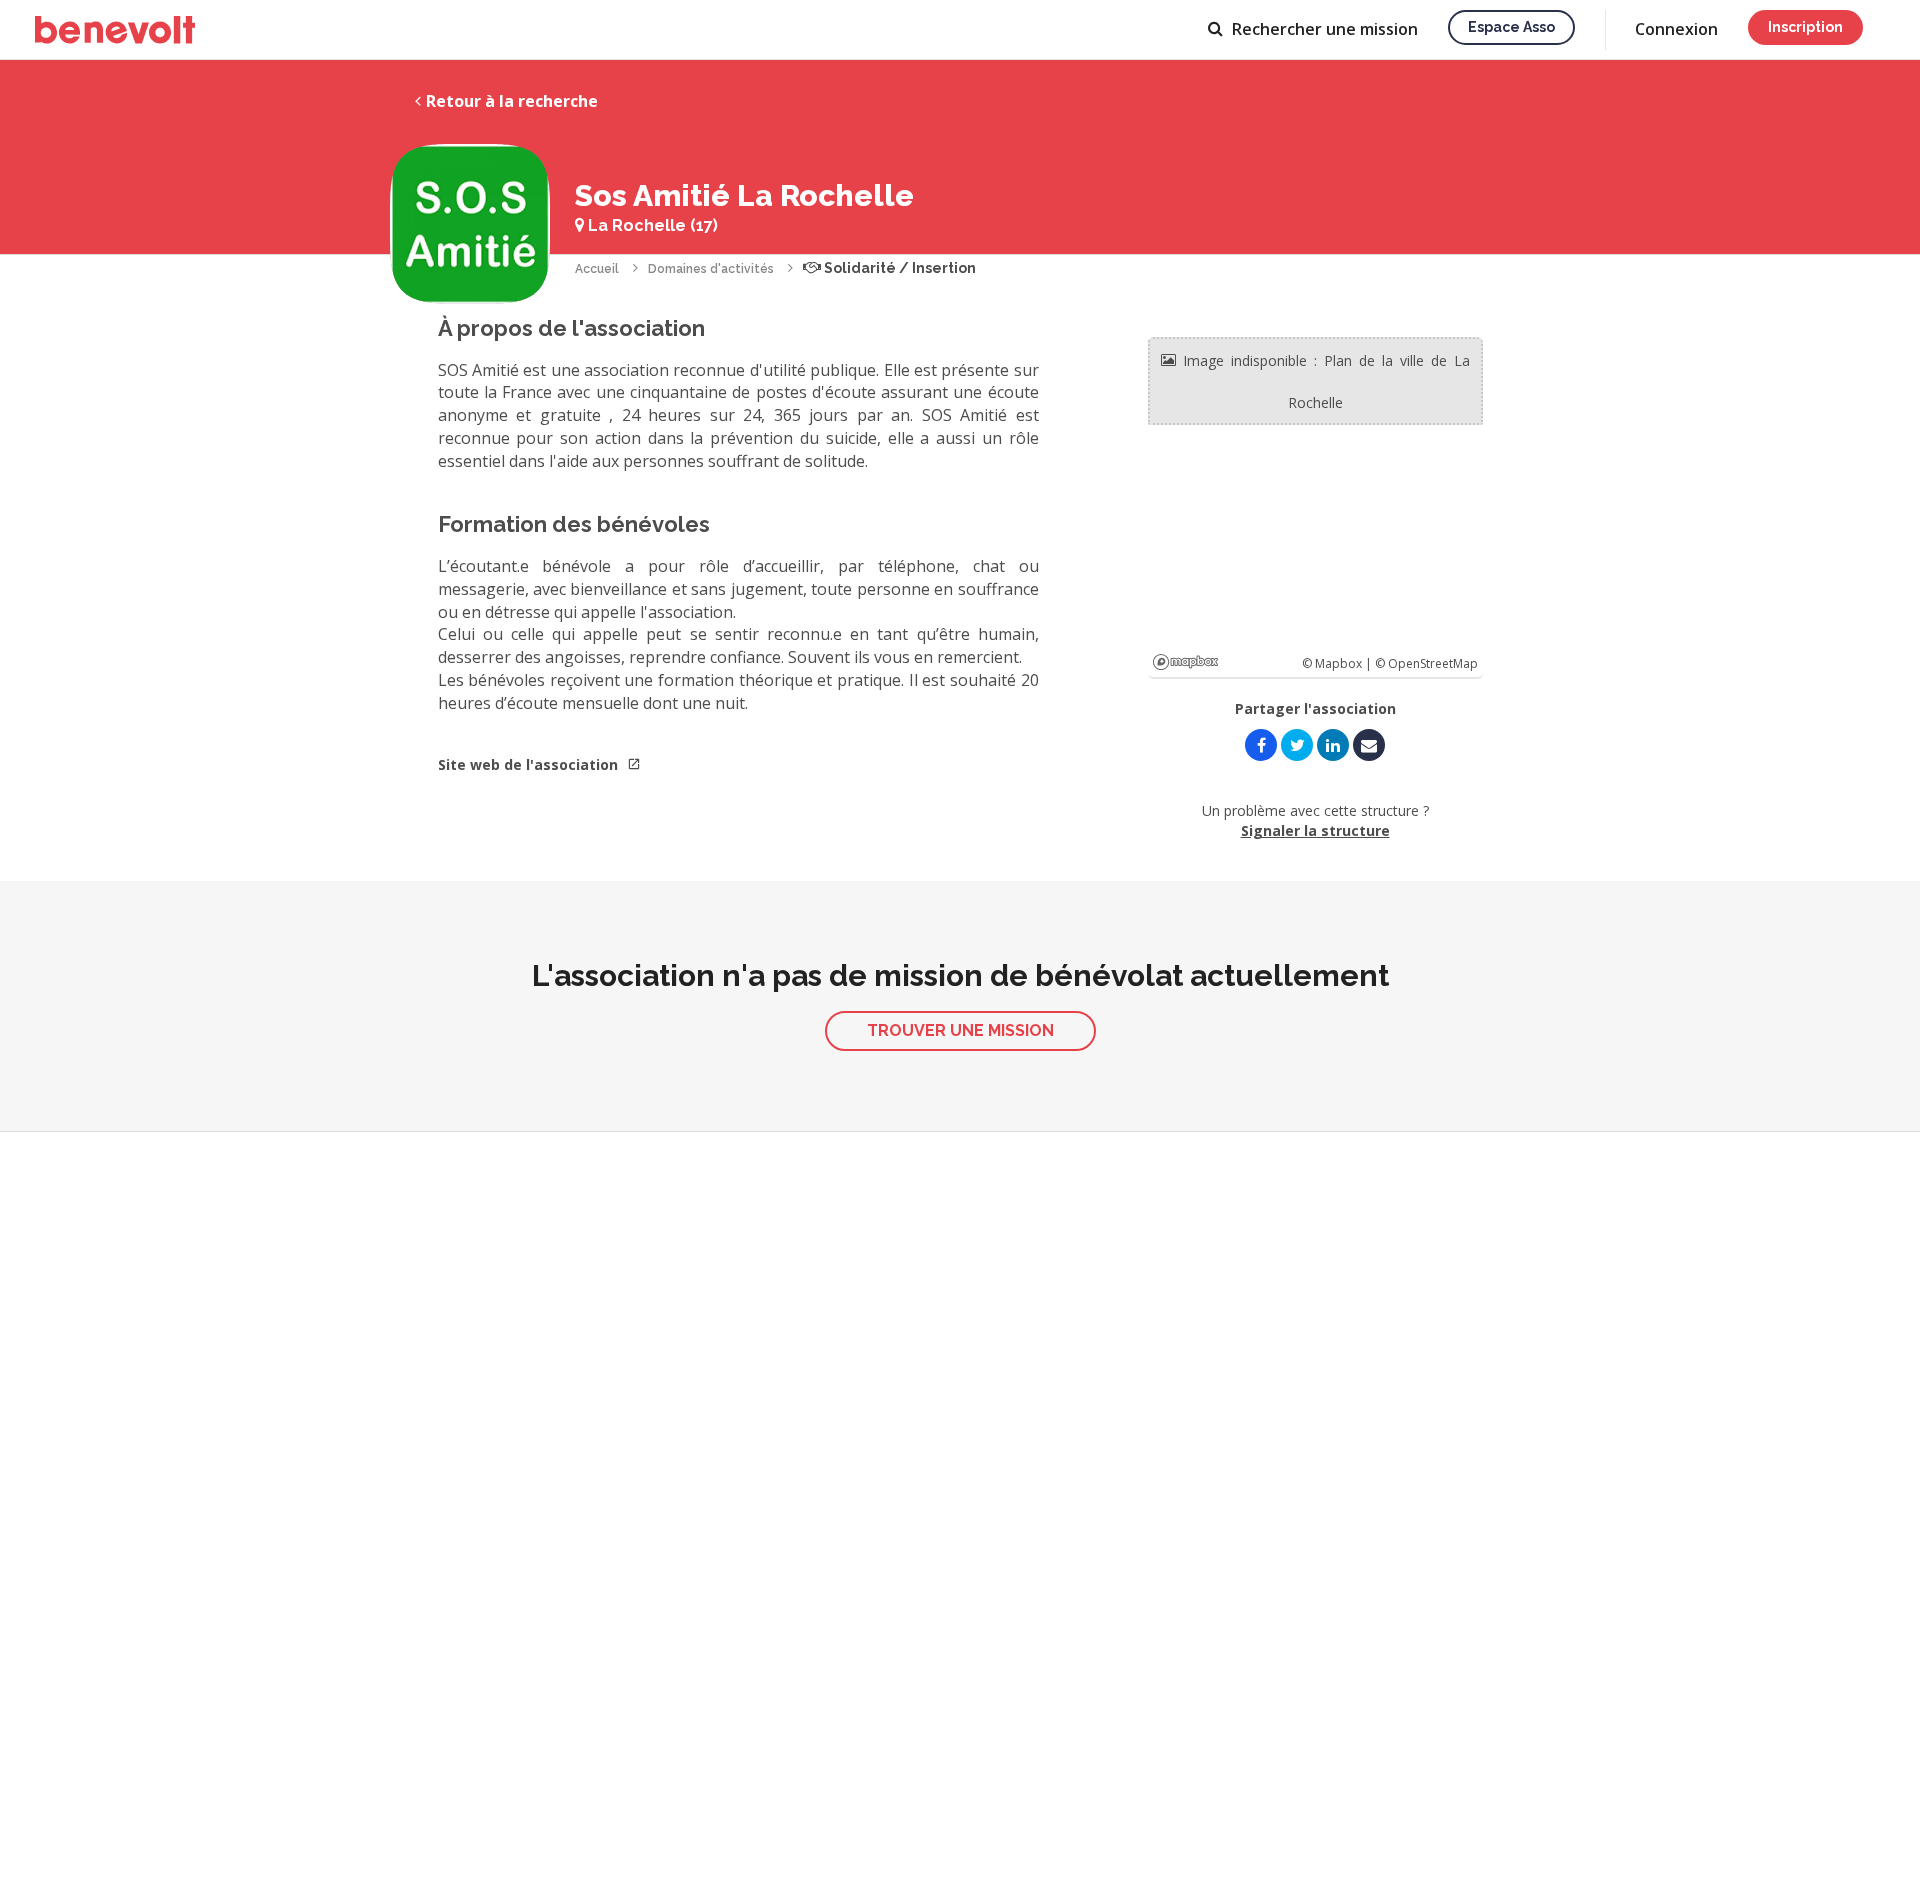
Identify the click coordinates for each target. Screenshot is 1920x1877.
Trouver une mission (960, 1030)
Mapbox (1185, 662)
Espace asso (1511, 27)
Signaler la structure (1315, 830)
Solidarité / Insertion (898, 268)
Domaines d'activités (711, 269)
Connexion (1676, 29)
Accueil (597, 269)
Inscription (1805, 27)
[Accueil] (115, 30)
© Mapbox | (1338, 663)
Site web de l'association (530, 764)
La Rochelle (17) (651, 225)
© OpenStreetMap (1426, 663)
